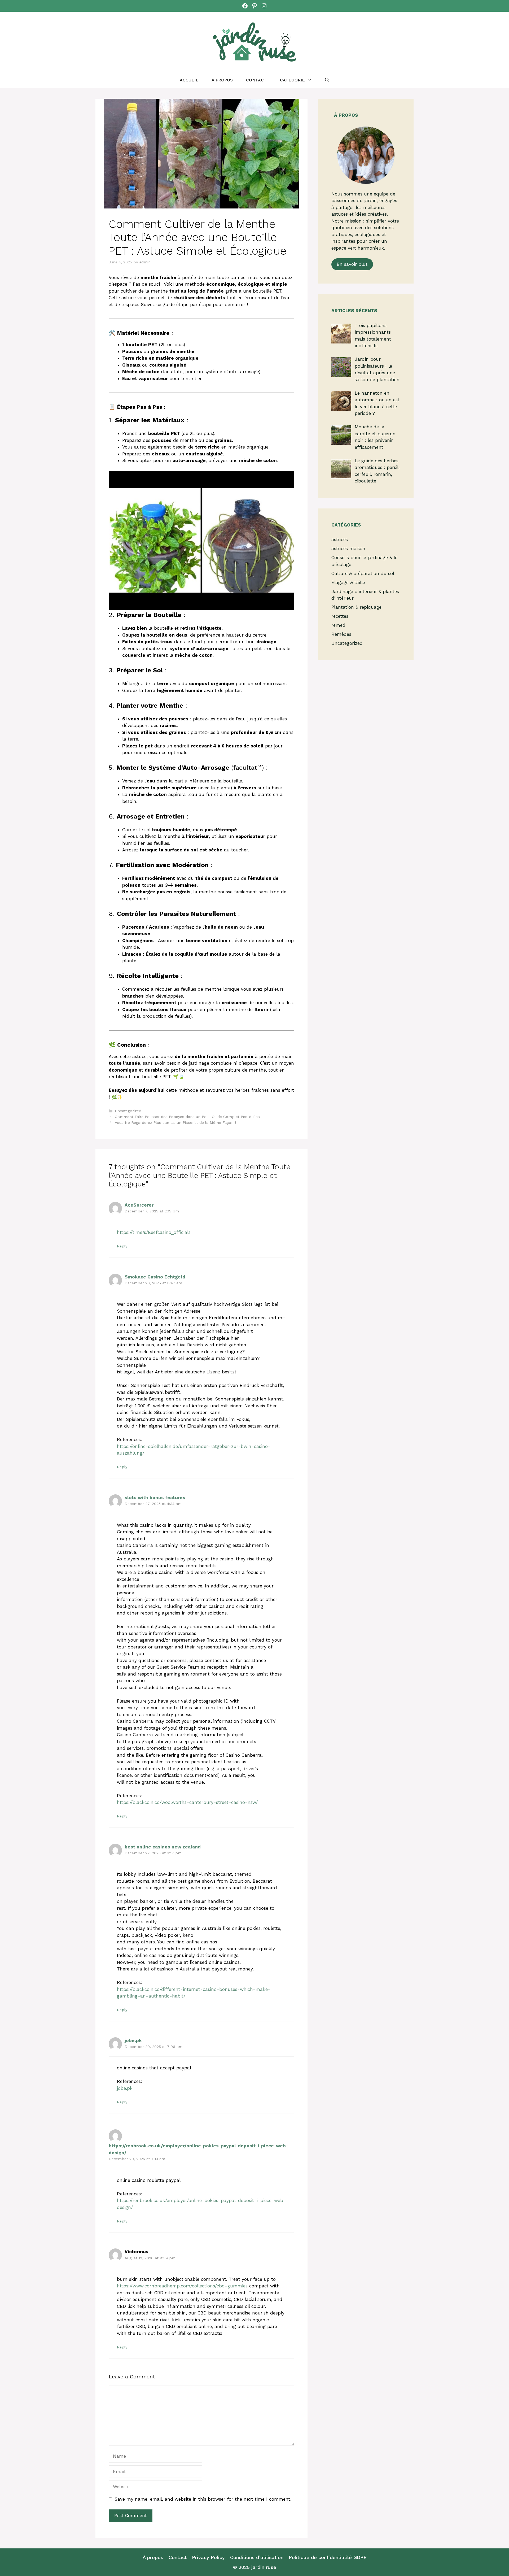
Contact (256, 80)
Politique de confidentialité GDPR (328, 2557)
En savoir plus (352, 264)
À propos (222, 80)
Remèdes (341, 634)
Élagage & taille (348, 582)
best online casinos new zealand (163, 1847)
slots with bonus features (155, 1498)
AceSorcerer (139, 1205)
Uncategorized (128, 1111)
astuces (340, 539)
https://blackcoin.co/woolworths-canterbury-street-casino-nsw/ (187, 1802)
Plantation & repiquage (356, 607)
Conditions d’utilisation (257, 2557)
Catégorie (292, 80)
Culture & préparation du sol (363, 573)
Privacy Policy (208, 2557)
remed (338, 625)
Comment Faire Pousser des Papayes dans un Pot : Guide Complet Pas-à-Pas (187, 1117)
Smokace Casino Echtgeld (155, 1277)
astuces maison (348, 549)
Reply (122, 1246)
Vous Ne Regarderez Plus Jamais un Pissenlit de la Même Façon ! (175, 1123)
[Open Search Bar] (327, 80)
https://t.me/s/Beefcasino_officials (154, 1232)
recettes (340, 616)
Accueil (189, 80)
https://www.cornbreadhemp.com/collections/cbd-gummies (182, 2286)
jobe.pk (133, 2040)
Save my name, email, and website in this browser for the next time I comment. (203, 2499)
